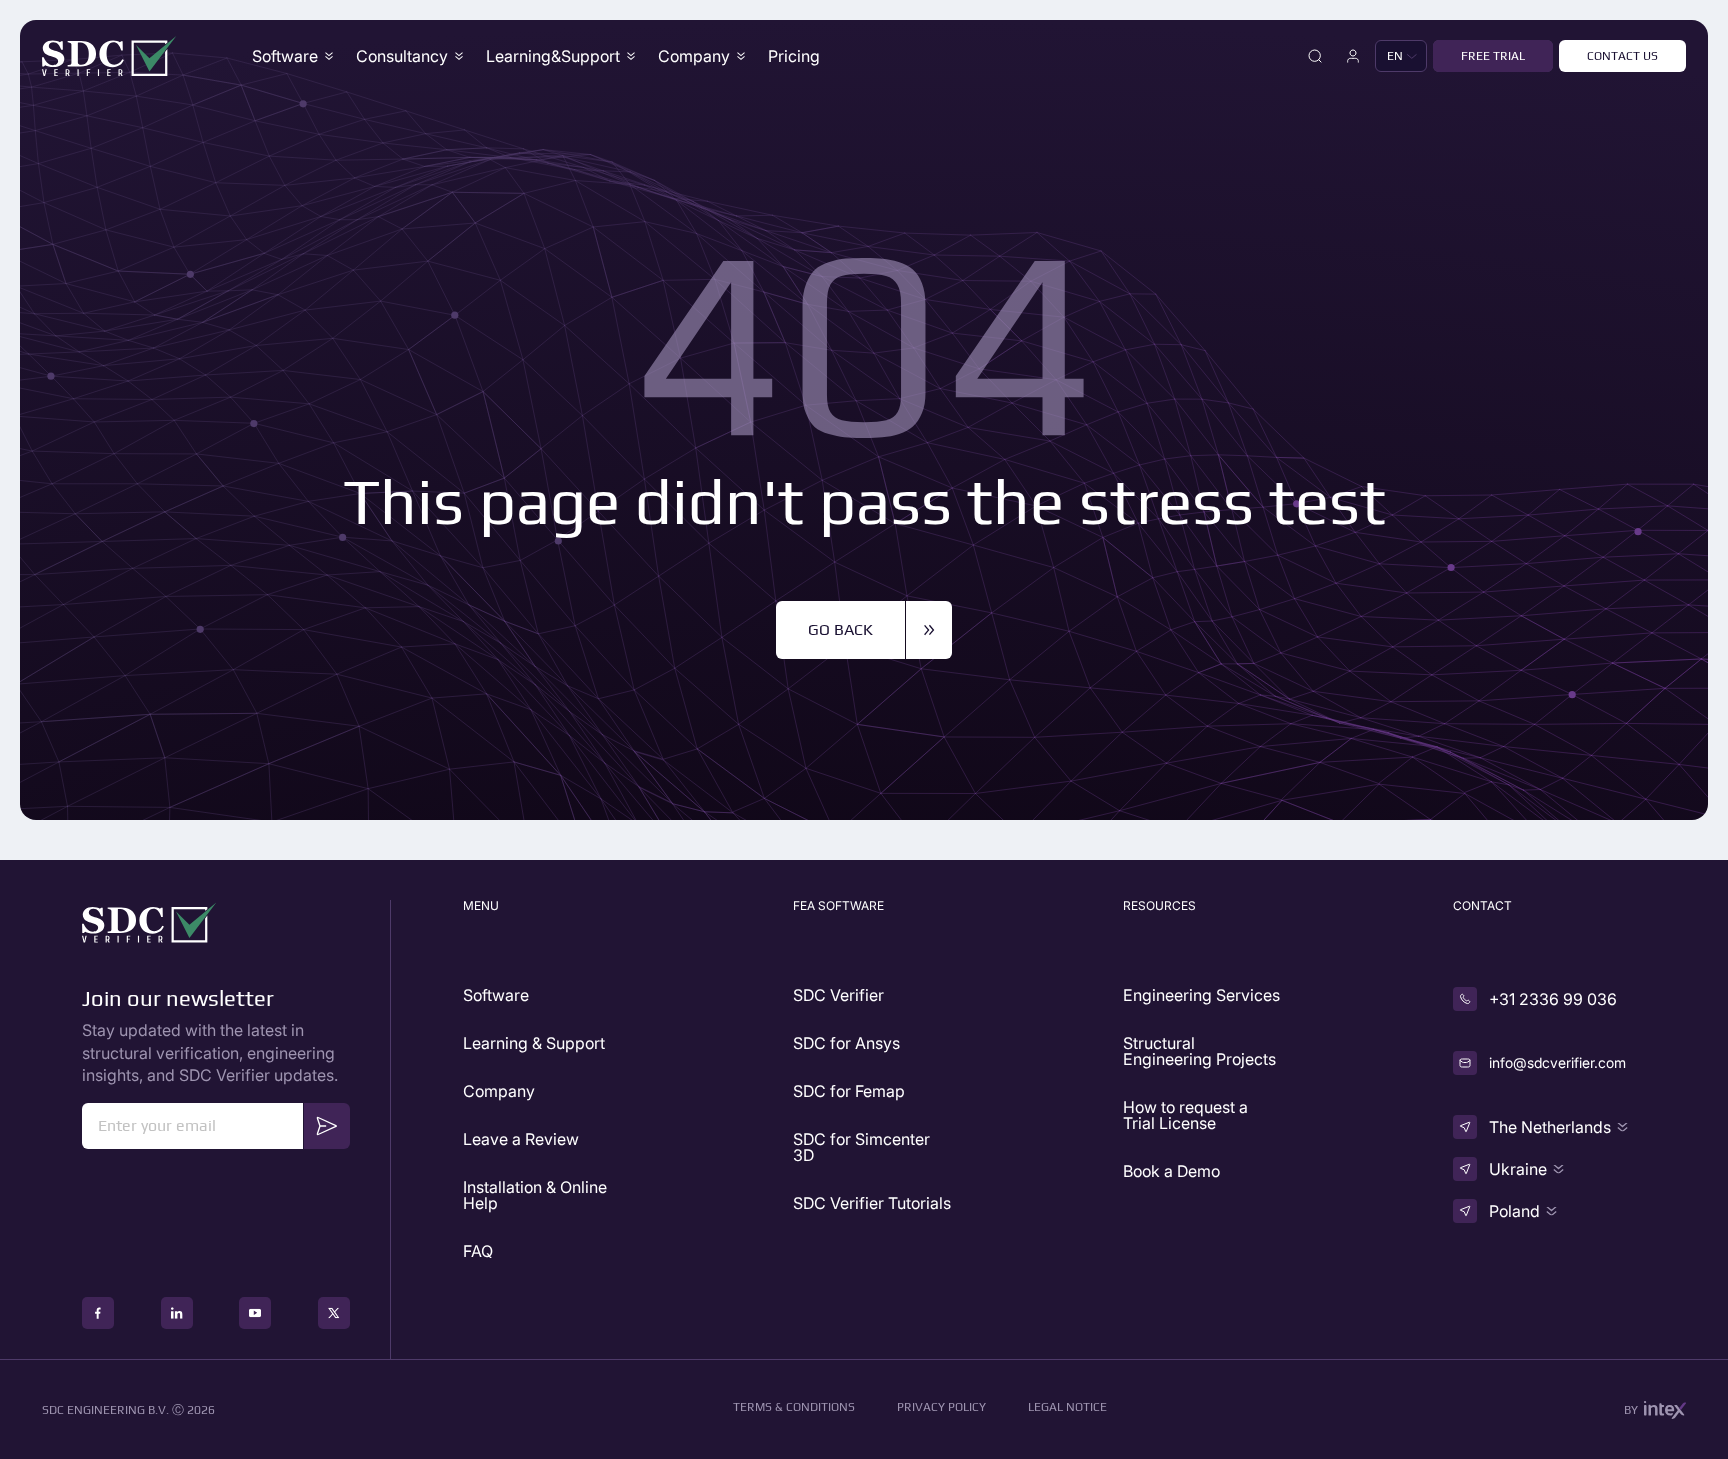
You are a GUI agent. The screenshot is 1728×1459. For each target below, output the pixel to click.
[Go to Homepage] (109, 56)
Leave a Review (521, 1139)
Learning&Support (553, 56)
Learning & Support (534, 1043)
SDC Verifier (838, 995)
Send (327, 1124)
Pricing (794, 56)
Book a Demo (1171, 1171)
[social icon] (98, 1313)
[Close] (1315, 56)
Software (285, 56)
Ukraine (1518, 1169)
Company (499, 1091)
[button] (1401, 56)
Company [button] (694, 56)
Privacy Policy (941, 1407)
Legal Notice (1067, 1407)
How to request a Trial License (1185, 1115)
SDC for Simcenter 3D (861, 1147)
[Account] (1353, 56)
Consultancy (402, 56)
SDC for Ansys (846, 1043)
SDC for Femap (849, 1091)
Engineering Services (1201, 995)
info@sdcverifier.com (1557, 1062)
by (1631, 1410)
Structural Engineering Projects (1199, 1051)
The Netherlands (1550, 1127)
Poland (1514, 1211)
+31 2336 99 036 (1553, 999)
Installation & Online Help (535, 1195)
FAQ (478, 1251)
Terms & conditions (794, 1407)
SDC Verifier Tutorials (872, 1203)
